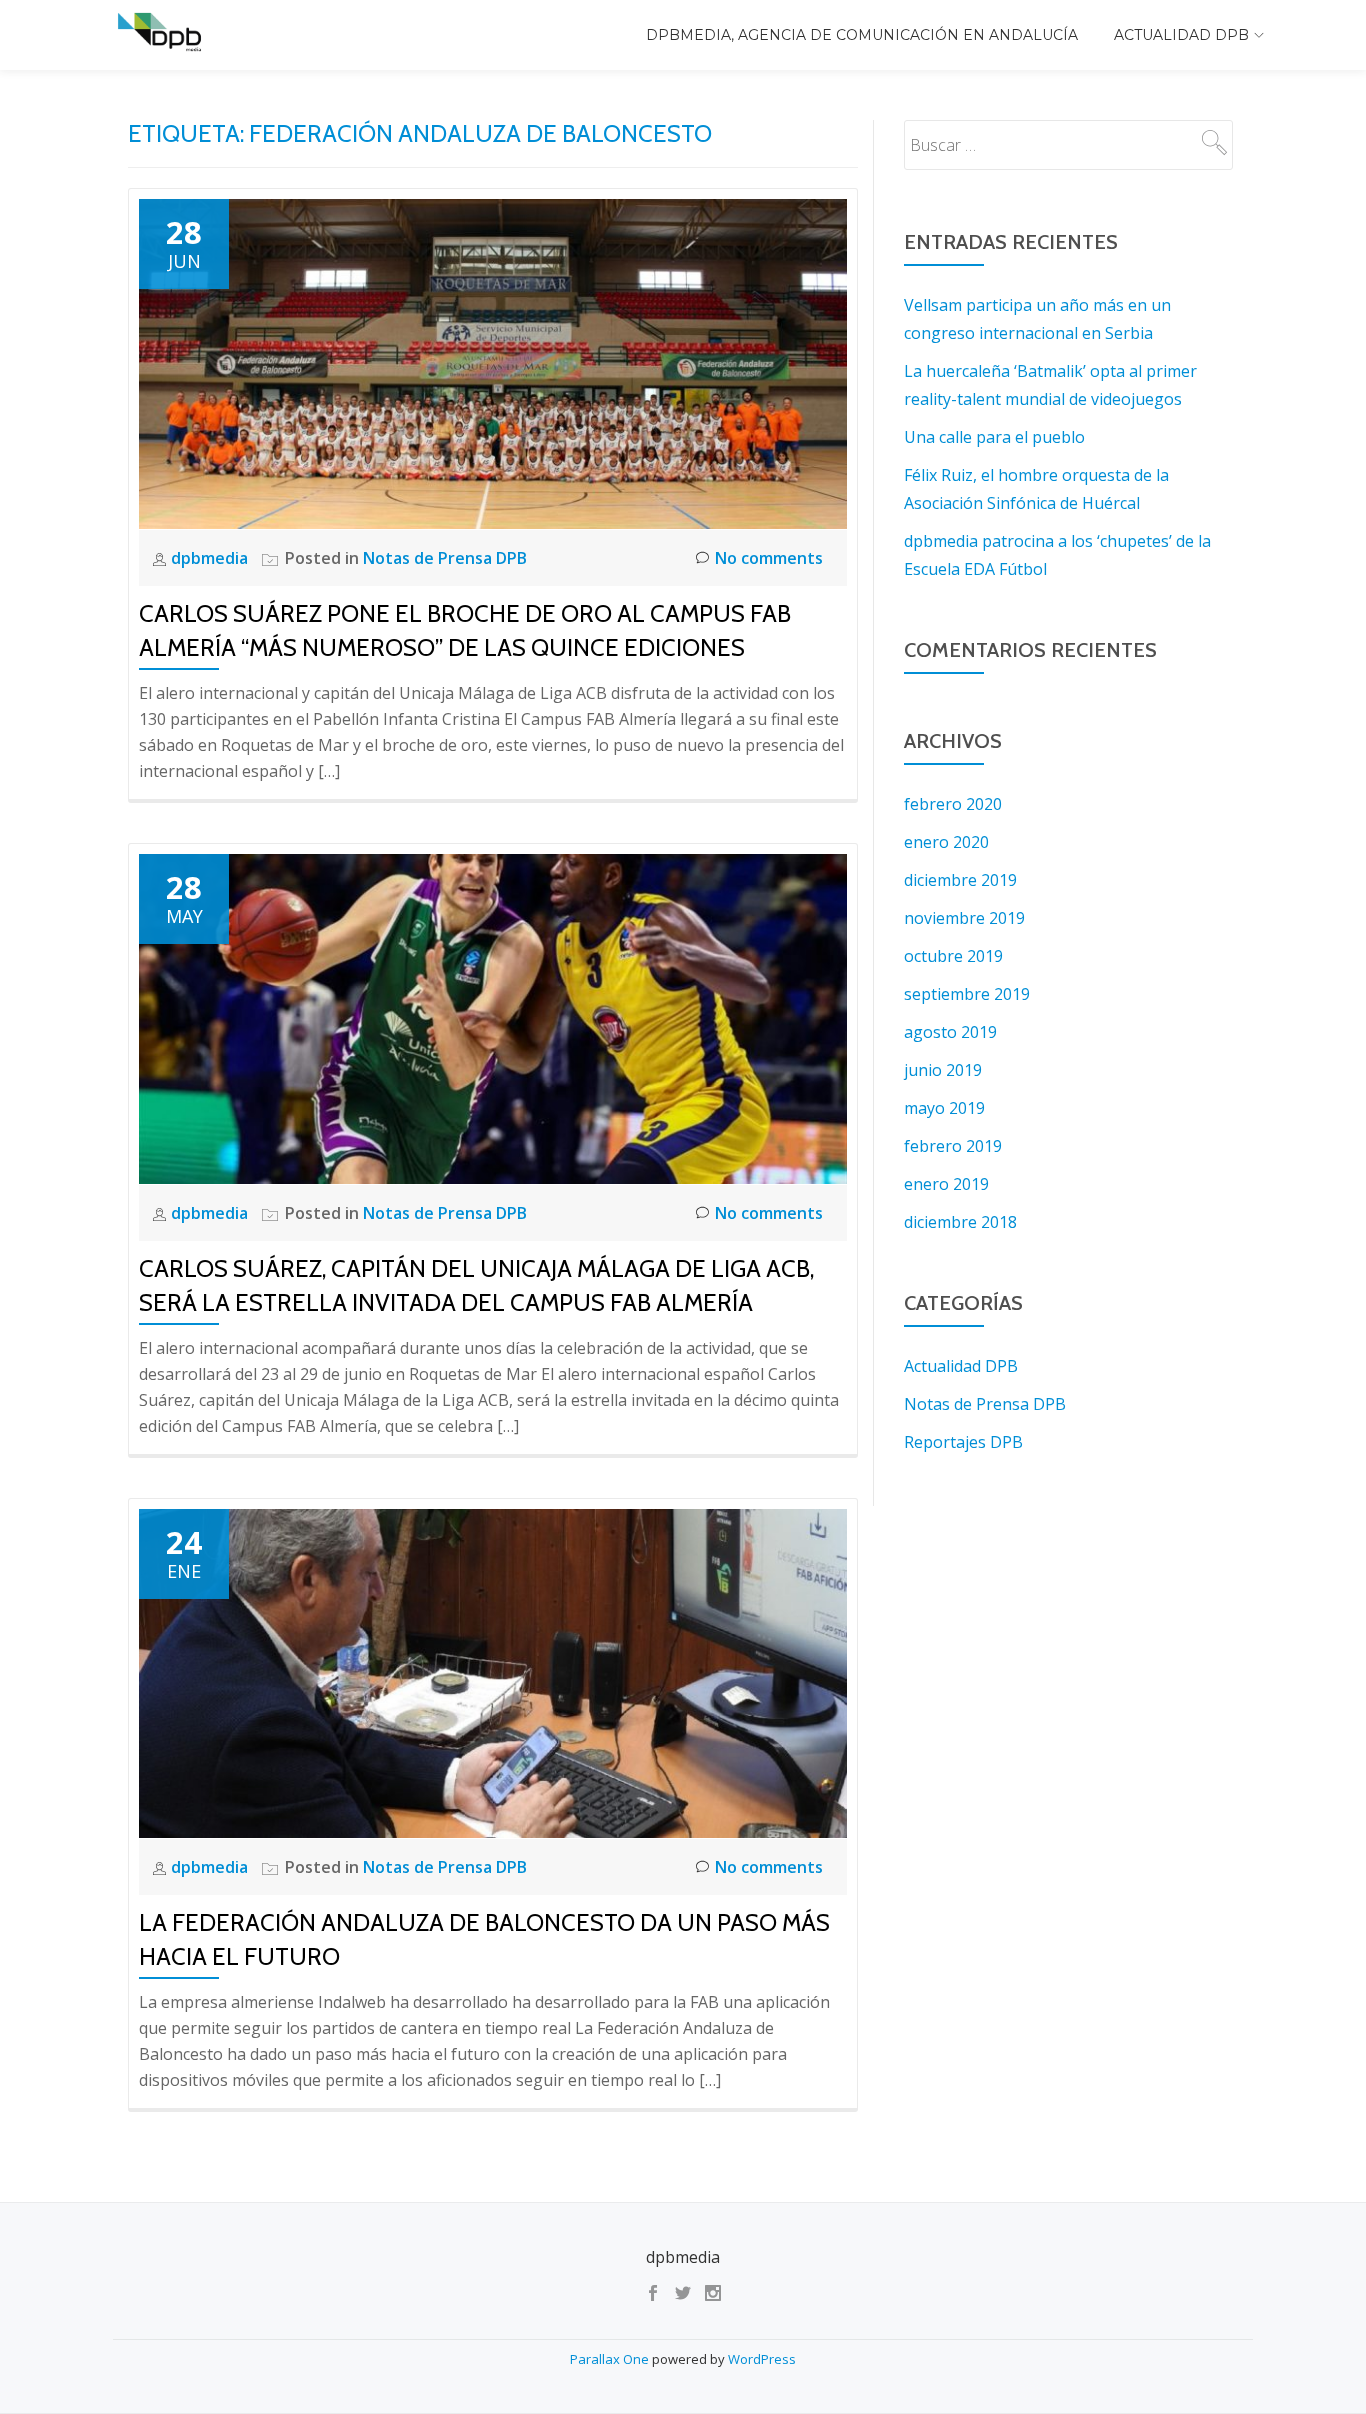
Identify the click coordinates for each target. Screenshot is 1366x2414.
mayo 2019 (944, 1108)
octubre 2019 (953, 956)
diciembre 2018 (960, 1222)
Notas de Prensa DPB (445, 558)
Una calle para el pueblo (994, 437)
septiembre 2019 (967, 994)
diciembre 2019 (960, 880)
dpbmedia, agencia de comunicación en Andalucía (862, 35)
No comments (769, 558)
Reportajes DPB (963, 1442)
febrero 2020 (953, 804)
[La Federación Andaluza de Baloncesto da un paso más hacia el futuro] (493, 1672)
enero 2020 (946, 842)
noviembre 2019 (964, 918)
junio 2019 (943, 1070)
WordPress (762, 2359)
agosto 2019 (950, 1032)
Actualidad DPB (1181, 35)
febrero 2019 (953, 1146)
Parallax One (611, 2359)
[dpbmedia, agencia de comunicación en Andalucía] (163, 35)
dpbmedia (211, 558)
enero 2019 (946, 1184)
